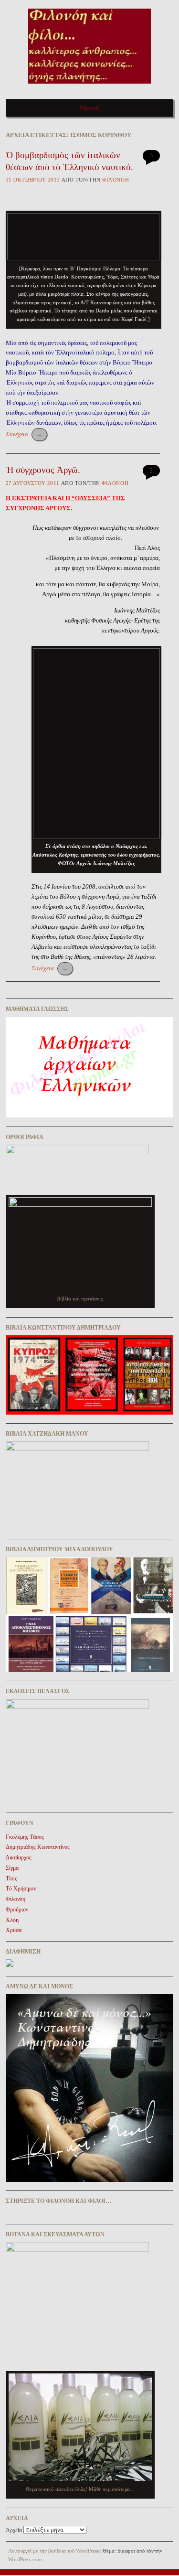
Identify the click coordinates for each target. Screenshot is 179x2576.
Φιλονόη (116, 180)
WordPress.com (25, 2559)
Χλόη (12, 1920)
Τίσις (11, 1878)
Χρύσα (14, 1930)
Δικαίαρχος (19, 1857)
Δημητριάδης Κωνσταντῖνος (38, 1847)
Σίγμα (12, 1868)
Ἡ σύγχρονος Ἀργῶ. (43, 470)
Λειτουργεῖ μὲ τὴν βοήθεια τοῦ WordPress (53, 2551)
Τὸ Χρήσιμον (21, 1889)
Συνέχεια (24, 434)
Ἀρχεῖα (14, 2530)
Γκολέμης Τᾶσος (25, 1837)
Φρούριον (17, 1910)
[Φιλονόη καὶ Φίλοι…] (89, 87)
